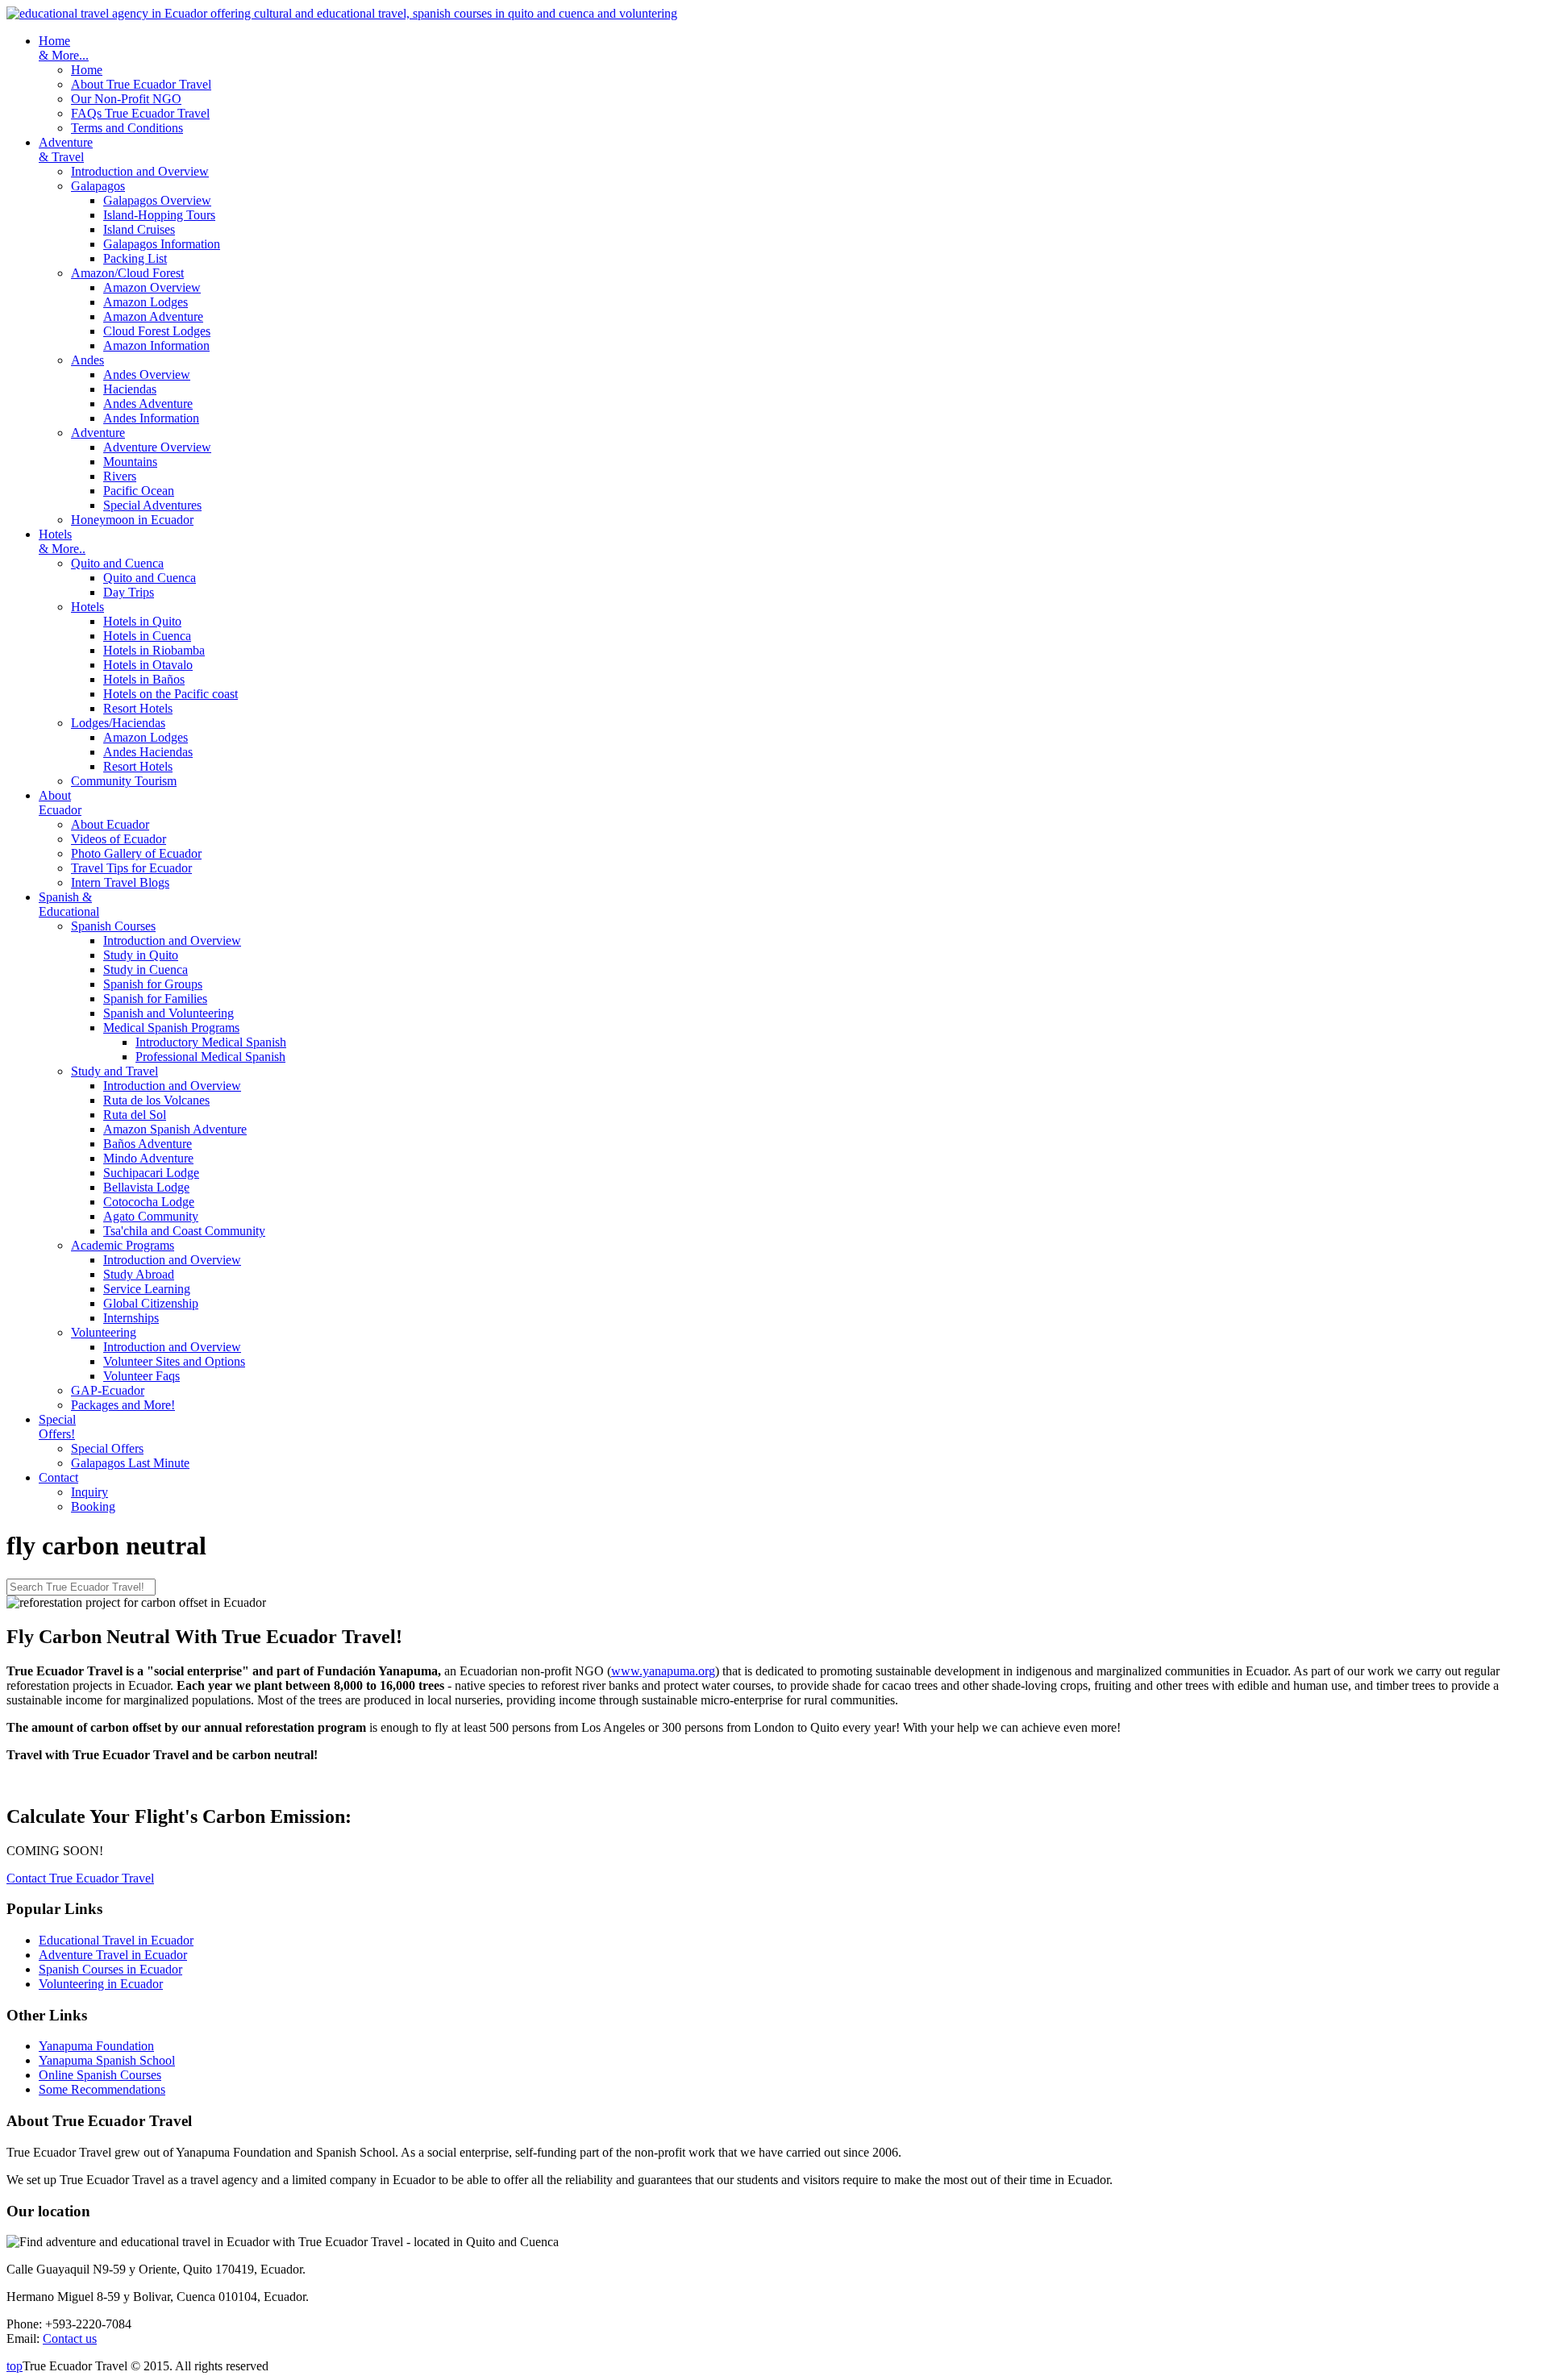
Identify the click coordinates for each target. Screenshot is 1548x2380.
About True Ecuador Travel (141, 84)
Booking (93, 1506)
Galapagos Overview (157, 200)
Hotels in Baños (144, 679)
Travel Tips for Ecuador (131, 868)
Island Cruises (139, 229)
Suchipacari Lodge (151, 1173)
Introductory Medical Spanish (211, 1042)
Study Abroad (139, 1274)
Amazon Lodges (146, 302)
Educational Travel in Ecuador (116, 1940)
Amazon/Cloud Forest (127, 273)
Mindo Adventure (148, 1158)
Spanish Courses (113, 926)
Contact (58, 1477)
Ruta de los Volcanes (156, 1100)
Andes (87, 360)
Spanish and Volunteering (169, 1013)
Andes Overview (147, 374)
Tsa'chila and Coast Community (184, 1231)
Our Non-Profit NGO (126, 99)
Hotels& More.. (62, 541)
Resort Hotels (138, 708)
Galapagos (98, 186)
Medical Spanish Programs (171, 1028)
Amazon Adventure (153, 316)
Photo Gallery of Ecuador (136, 853)
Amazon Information (156, 345)
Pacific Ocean (139, 491)
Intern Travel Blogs (120, 882)
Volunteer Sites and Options (174, 1361)
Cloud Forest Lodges (157, 331)
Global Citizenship (151, 1303)
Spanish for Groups (153, 984)
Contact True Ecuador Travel (80, 1878)
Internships (131, 1318)
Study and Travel (114, 1071)
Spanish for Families (155, 999)
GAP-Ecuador (108, 1390)
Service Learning (147, 1289)
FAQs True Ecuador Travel (140, 113)
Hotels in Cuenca (147, 636)
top (15, 2366)
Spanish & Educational (69, 904)
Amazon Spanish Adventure (175, 1129)
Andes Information (151, 418)
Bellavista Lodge (146, 1187)
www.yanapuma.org (663, 1671)
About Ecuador (60, 803)
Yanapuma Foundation (96, 2046)
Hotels (87, 607)
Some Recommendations (102, 2089)
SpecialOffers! (57, 1427)
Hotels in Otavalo (148, 665)
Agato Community (151, 1216)
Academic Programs (123, 1245)
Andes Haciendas (148, 752)
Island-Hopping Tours (159, 215)
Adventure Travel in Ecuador (113, 1955)
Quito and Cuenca (117, 563)
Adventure (98, 433)
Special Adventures (152, 505)
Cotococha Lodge (149, 1202)
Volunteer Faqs (141, 1376)
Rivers (120, 476)
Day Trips (129, 592)
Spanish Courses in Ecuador (110, 1969)
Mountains (130, 462)
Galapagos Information (162, 244)
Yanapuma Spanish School (107, 2060)
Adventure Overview (157, 447)
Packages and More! (123, 1405)
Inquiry (89, 1492)
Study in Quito (141, 955)
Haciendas (130, 389)
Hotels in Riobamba (154, 650)
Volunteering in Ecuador (101, 1984)
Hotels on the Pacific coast (171, 694)
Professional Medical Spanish (210, 1057)
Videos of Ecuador (119, 839)
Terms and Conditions (127, 128)
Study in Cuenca (146, 969)
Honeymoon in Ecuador (132, 520)
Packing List (135, 258)
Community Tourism (124, 781)
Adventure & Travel (66, 150)
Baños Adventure (148, 1144)
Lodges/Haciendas (118, 723)
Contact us (70, 2338)
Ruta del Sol (135, 1115)
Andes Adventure (148, 404)
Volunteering (104, 1332)
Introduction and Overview (140, 171)
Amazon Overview (152, 287)
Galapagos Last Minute (130, 1463)
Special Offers (107, 1448)
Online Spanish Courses (100, 2075)
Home (87, 70)
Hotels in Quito (142, 621)
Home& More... (64, 48)
